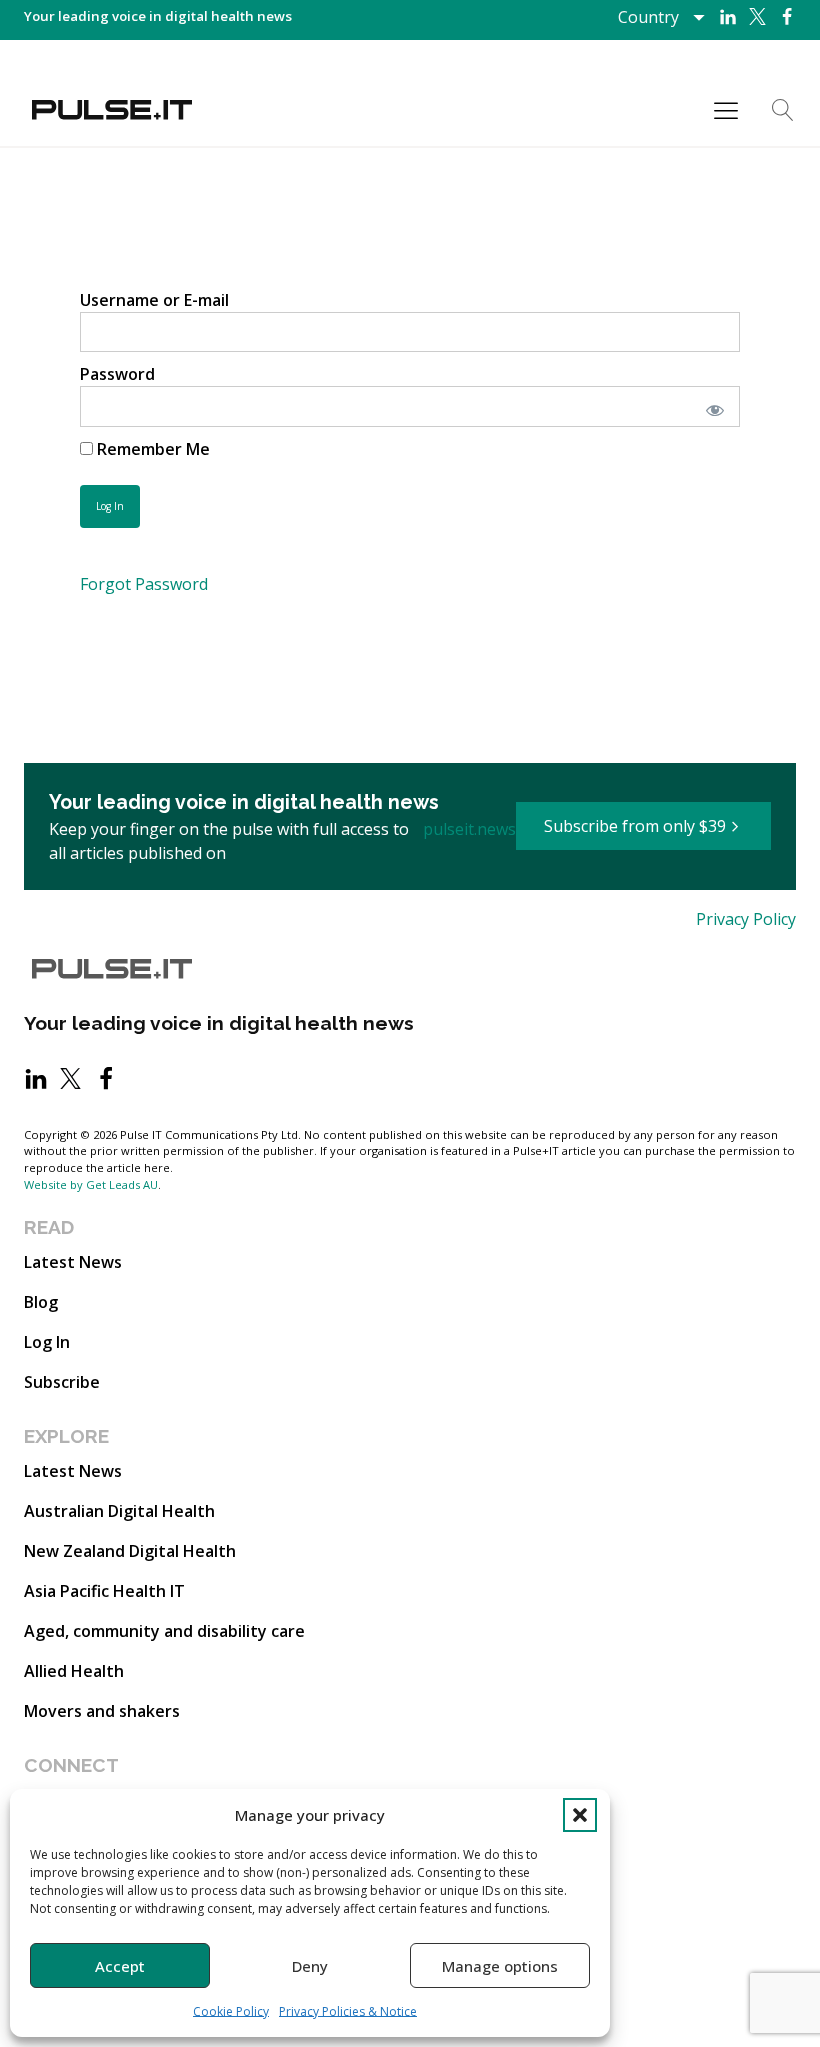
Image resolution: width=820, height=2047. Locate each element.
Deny (310, 1966)
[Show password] (711, 406)
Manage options (500, 1966)
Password (117, 374)
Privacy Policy (746, 919)
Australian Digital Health (119, 1511)
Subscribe (62, 1382)
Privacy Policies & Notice (348, 2011)
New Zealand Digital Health (130, 1551)
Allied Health (74, 1671)
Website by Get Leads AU (91, 1184)
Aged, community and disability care (164, 1631)
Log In (47, 1342)
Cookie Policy (231, 2011)
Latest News (73, 1262)
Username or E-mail (154, 300)
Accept (120, 1966)
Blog (41, 1302)
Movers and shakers (102, 1711)
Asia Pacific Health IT (104, 1591)
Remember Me (151, 449)
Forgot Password (144, 584)
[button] (580, 1815)
